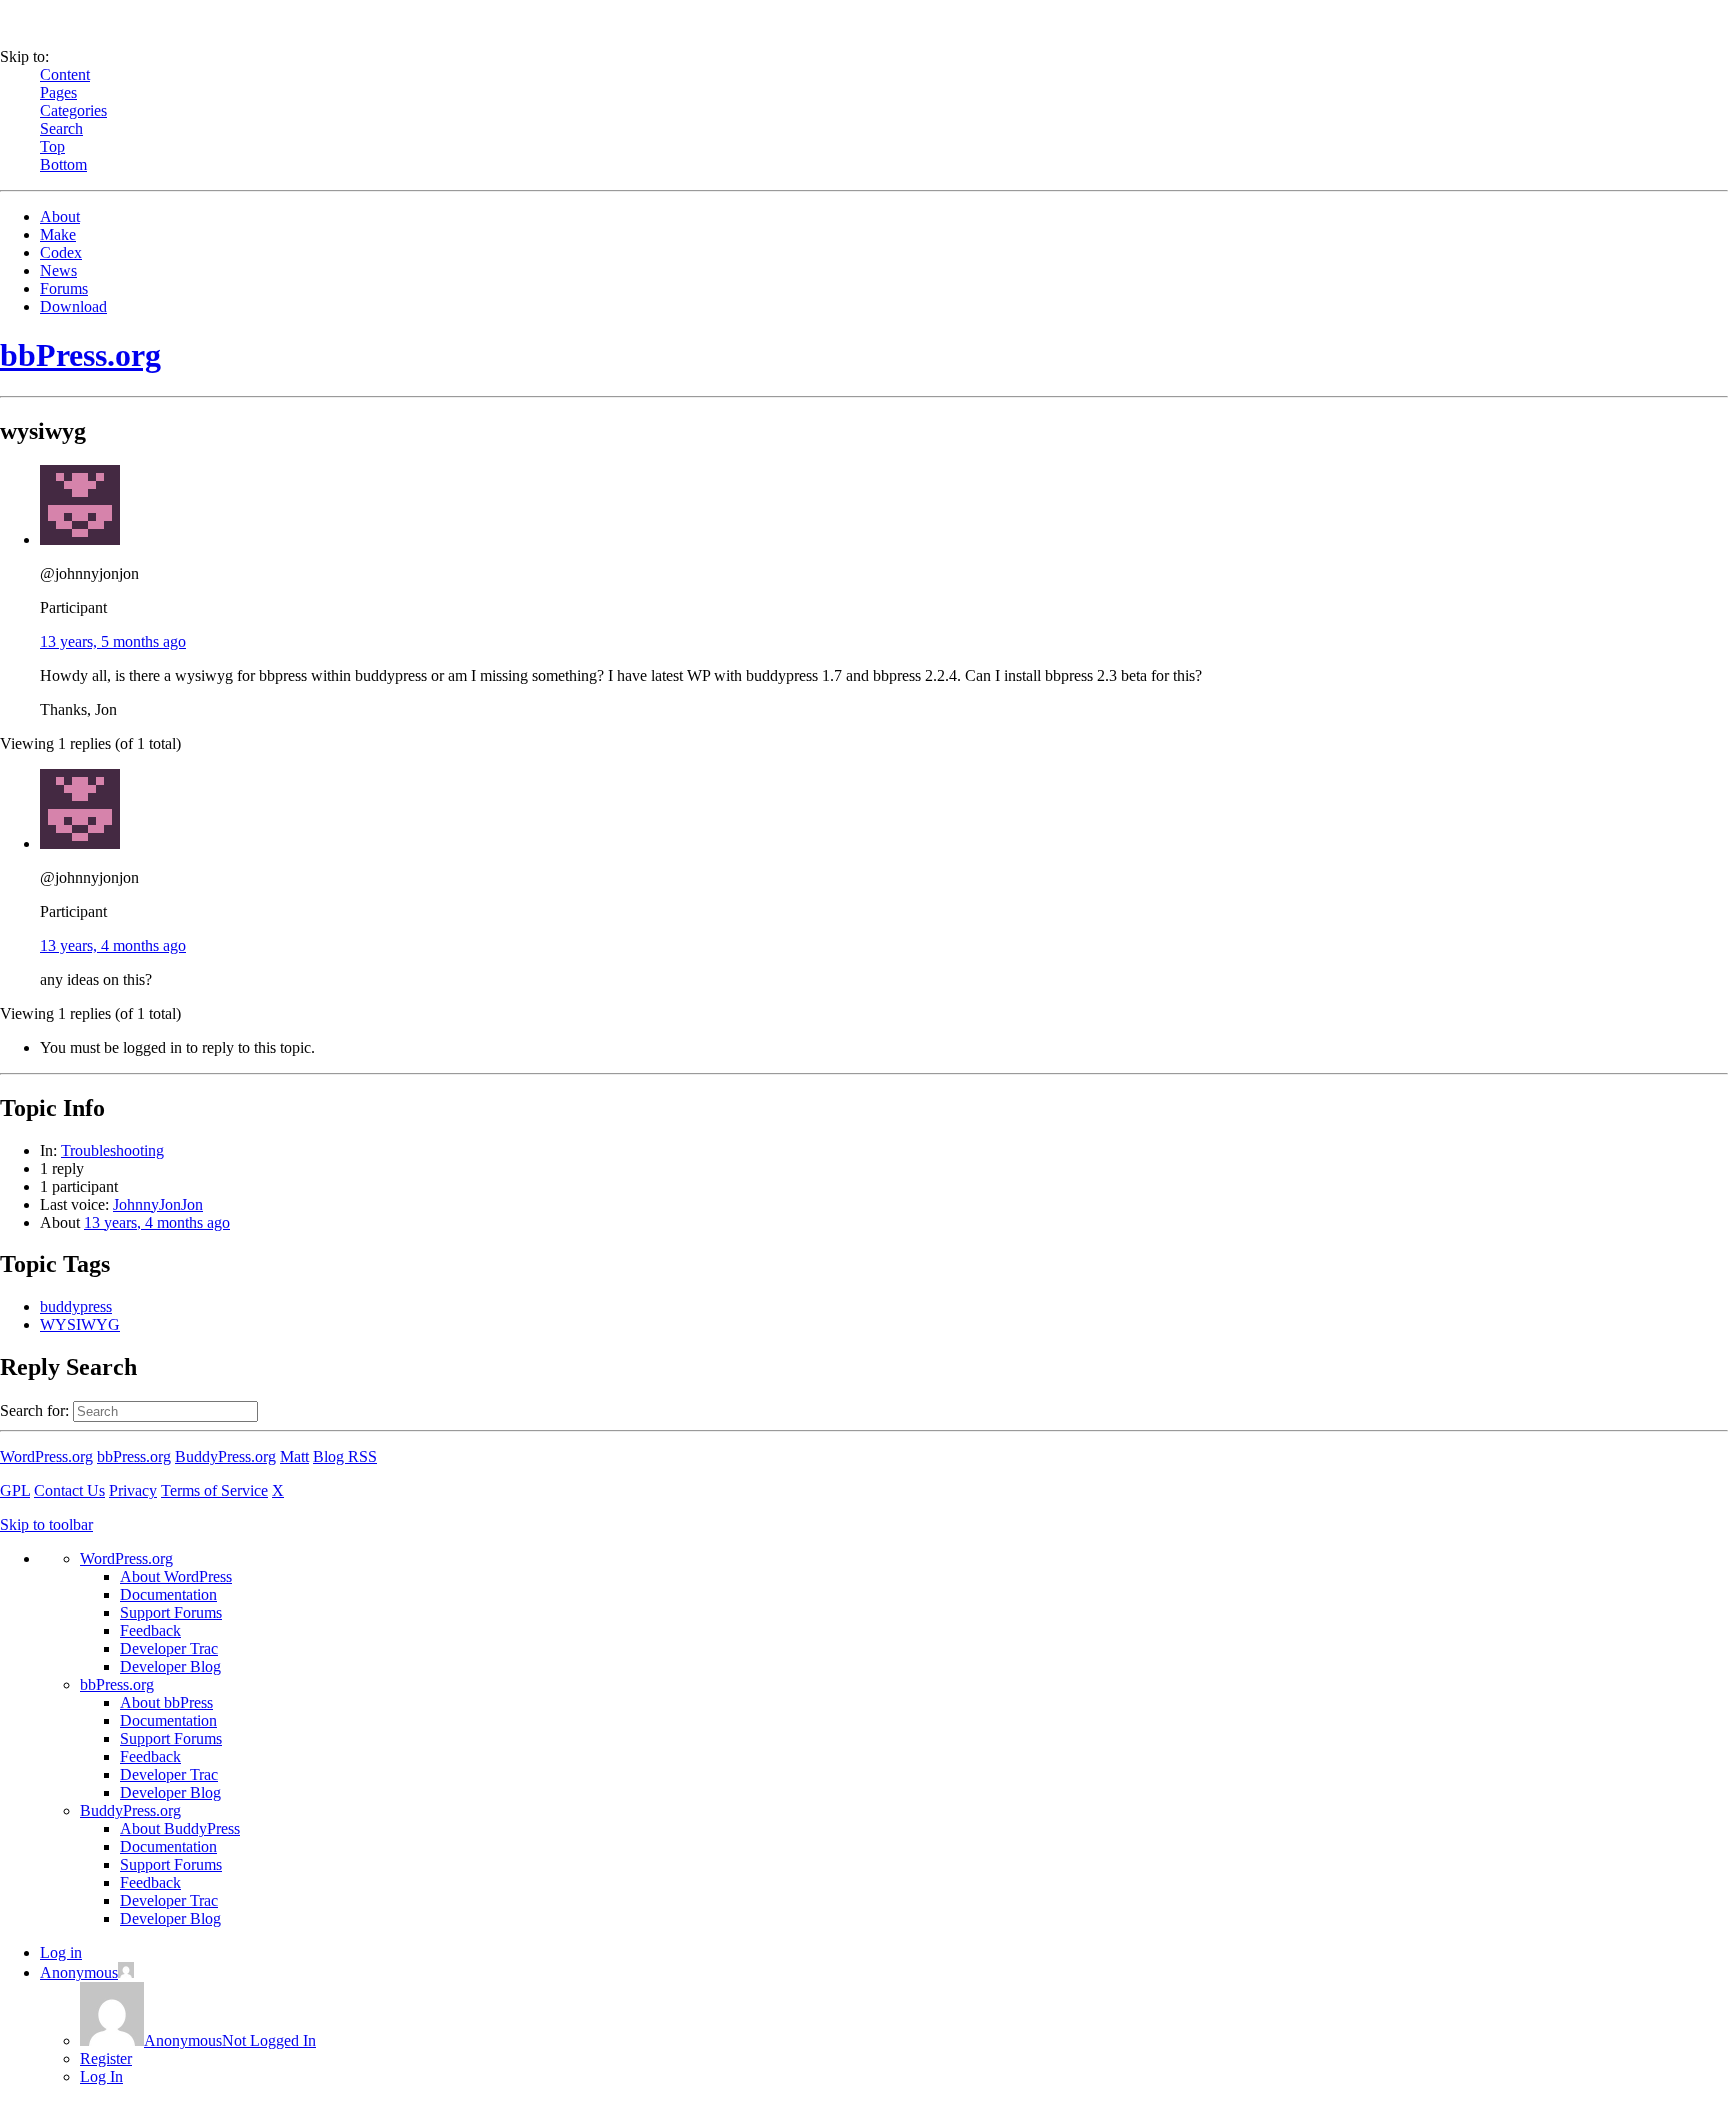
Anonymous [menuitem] (79, 1972)
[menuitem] (198, 2040)
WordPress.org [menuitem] (126, 1558)
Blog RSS (345, 1456)
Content (65, 74)
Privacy (133, 1490)
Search (61, 128)
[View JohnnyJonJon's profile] (80, 539)
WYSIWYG (80, 1324)
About (60, 216)
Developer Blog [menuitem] (170, 1666)
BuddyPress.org (225, 1456)
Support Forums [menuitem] (171, 1612)
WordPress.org (46, 1456)
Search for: (34, 1410)
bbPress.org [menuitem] (117, 1684)
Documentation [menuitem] (168, 1594)
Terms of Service (214, 1490)
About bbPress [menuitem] (166, 1702)
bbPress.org (80, 355)
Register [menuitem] (106, 2058)
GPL (15, 1490)
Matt (294, 1456)
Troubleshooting (112, 1150)
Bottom (63, 164)
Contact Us (69, 1490)
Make (58, 234)
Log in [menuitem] (61, 1952)
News (58, 270)
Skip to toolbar (46, 1524)
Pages (58, 92)
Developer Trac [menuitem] (169, 1648)
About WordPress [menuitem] (176, 1576)
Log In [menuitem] (101, 2076)
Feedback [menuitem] (150, 1630)
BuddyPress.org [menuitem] (130, 1810)
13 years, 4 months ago (113, 945)
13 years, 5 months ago (113, 641)
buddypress (76, 1306)
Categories (73, 110)
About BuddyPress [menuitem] (180, 1828)
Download (73, 306)
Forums (64, 288)
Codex (61, 252)
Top (52, 146)
